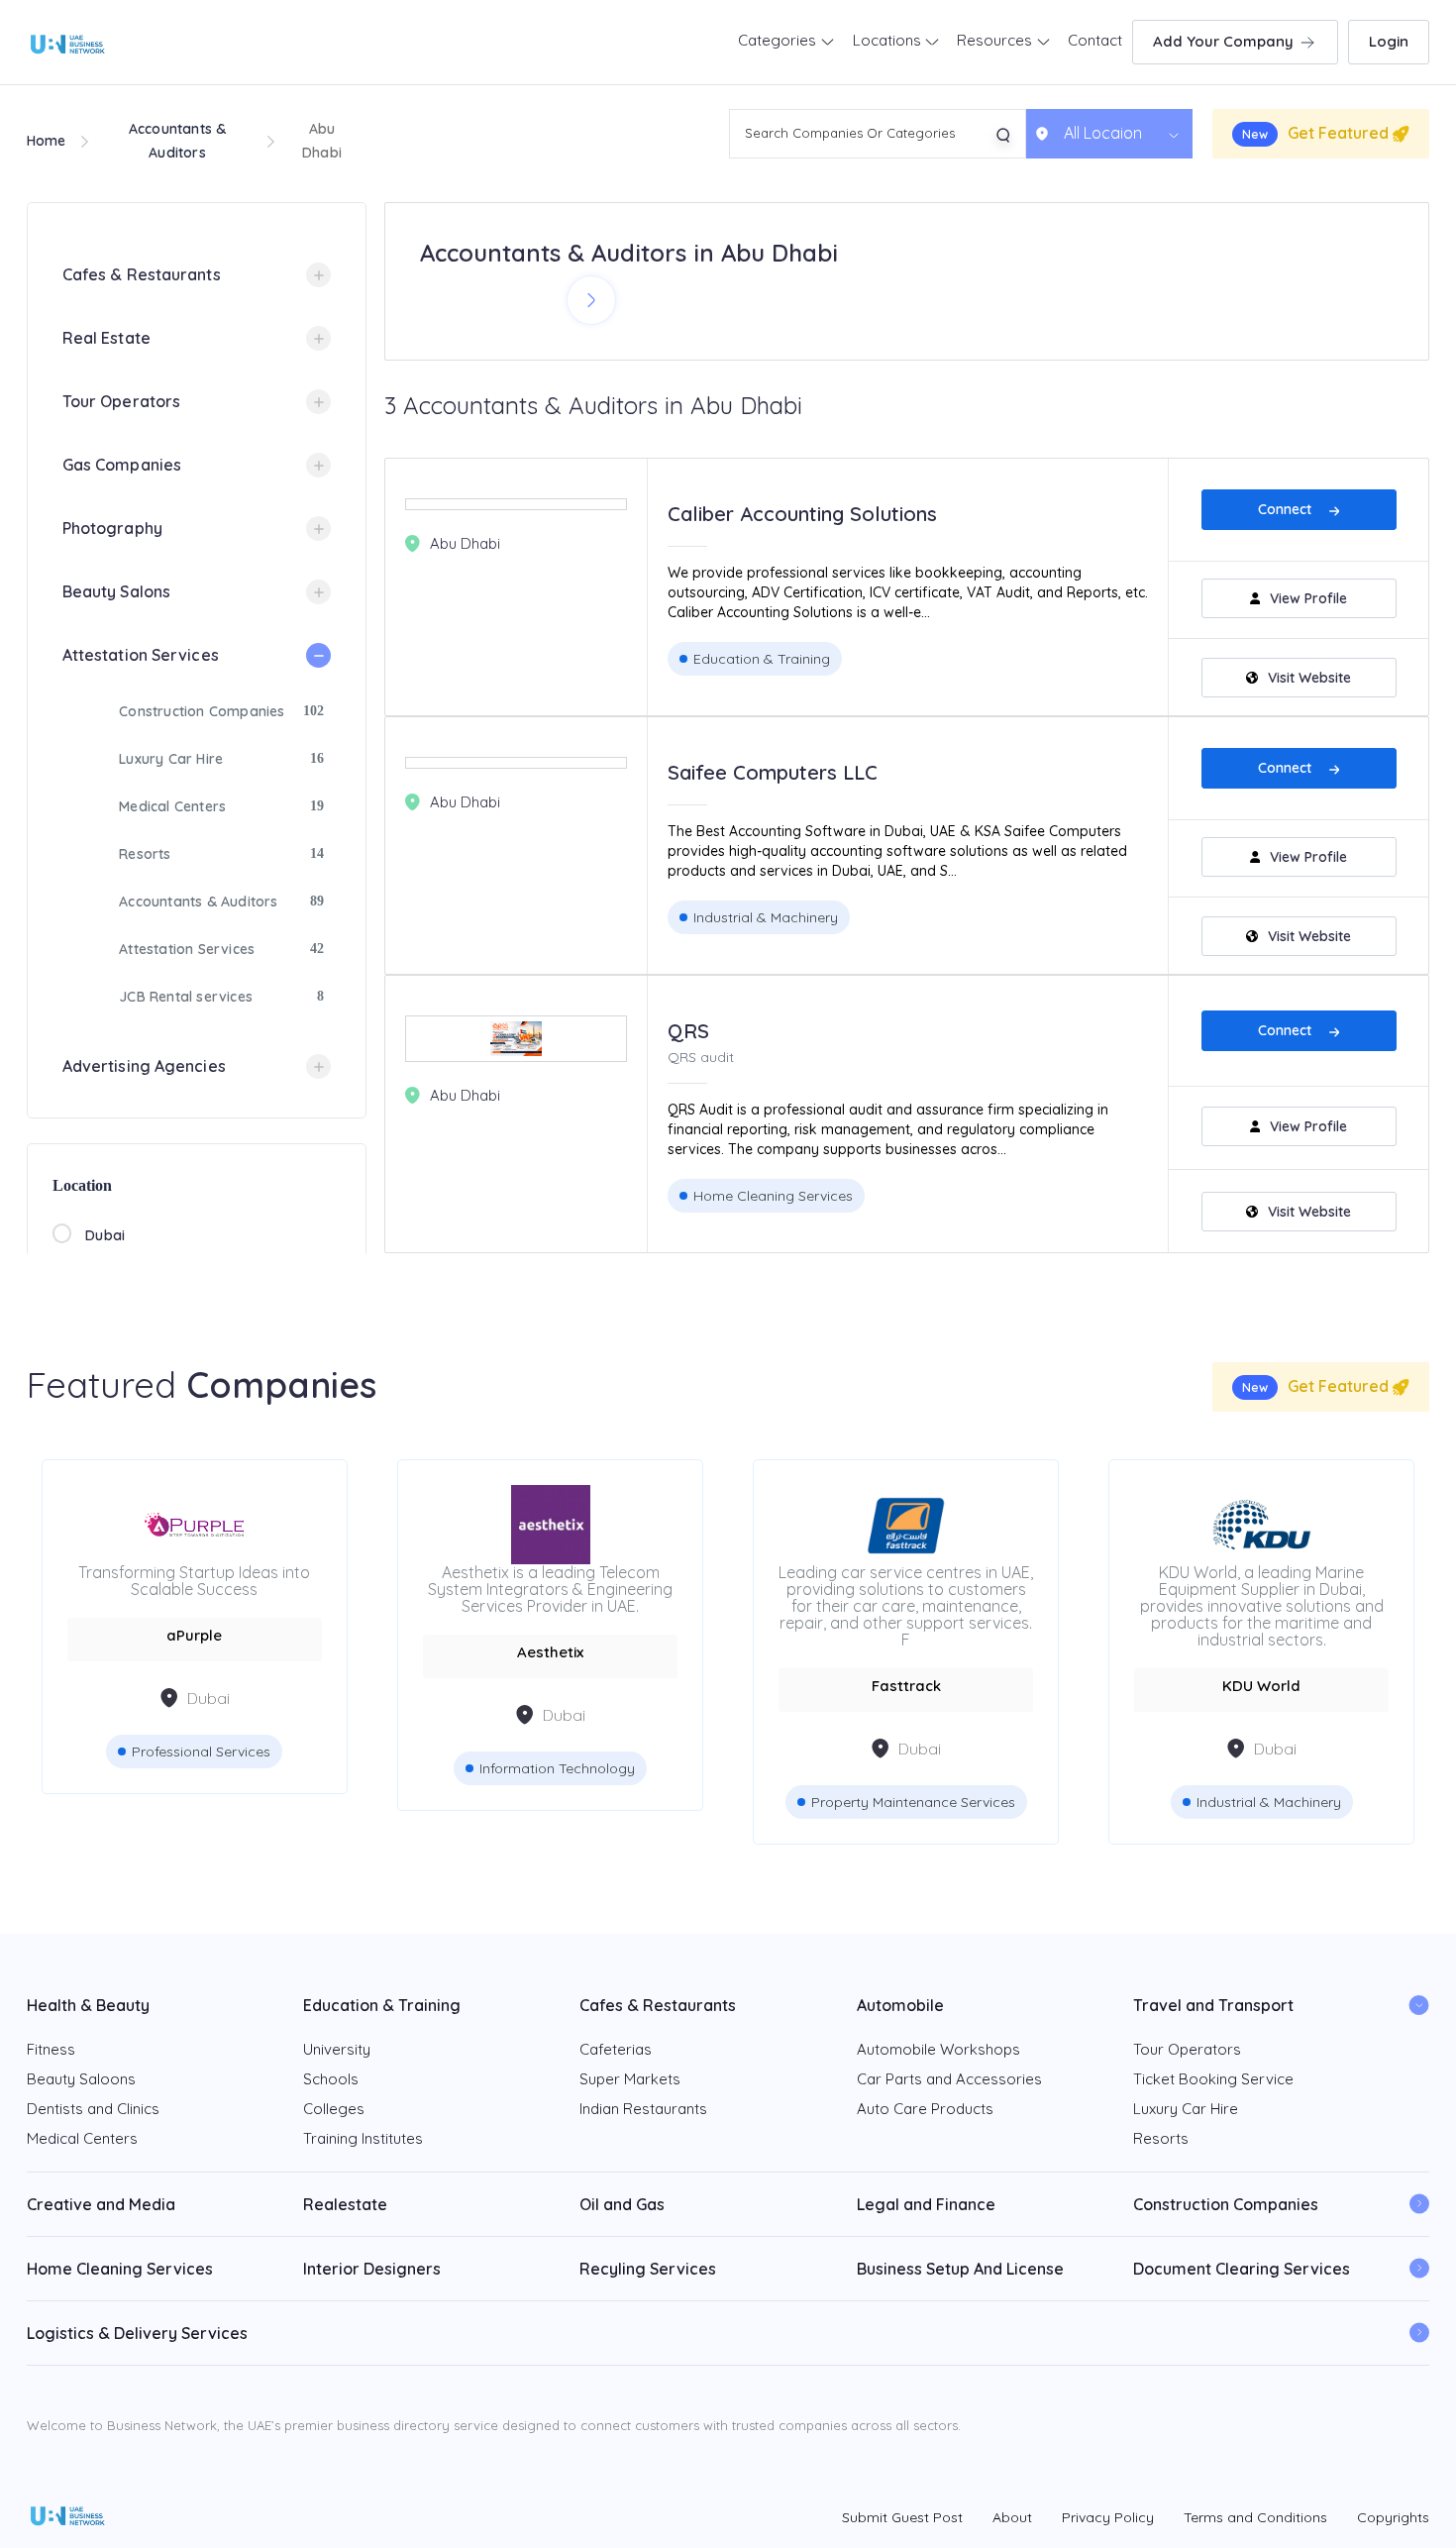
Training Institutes (363, 2138)
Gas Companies (122, 465)
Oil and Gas (622, 2204)
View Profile (1308, 598)
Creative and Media (101, 2204)
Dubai (105, 1235)
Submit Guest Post (902, 2517)
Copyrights (1393, 2517)
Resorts (145, 854)
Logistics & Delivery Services (137, 2333)
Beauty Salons (116, 591)
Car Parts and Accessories (949, 2079)
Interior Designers (372, 2269)
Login (1389, 41)
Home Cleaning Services (773, 1196)
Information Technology (254, 1768)
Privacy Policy (1108, 2517)
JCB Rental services (186, 997)
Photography (112, 528)
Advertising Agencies (144, 1066)
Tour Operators (121, 401)
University (337, 2049)
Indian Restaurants (643, 2109)
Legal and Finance (926, 2204)
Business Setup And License (960, 2269)
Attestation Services (141, 655)
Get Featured (1317, 133)
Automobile (900, 2005)
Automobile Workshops (938, 2049)
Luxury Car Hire (171, 759)
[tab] (197, 274)
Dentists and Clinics (93, 2109)
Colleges (334, 2109)
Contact (1095, 40)
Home (47, 141)
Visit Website (1309, 678)
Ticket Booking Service (1213, 2079)
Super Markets (630, 2079)
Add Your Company (1225, 41)
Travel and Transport (1213, 2005)
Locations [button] (889, 40)
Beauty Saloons (81, 2079)
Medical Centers (172, 806)
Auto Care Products (925, 2109)
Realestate (345, 2204)
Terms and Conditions (1255, 2517)
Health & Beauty (88, 2005)
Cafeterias (616, 2049)
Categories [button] (779, 40)
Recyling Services (648, 2269)
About (1012, 2517)
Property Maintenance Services (610, 1802)
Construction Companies (202, 711)
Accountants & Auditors (198, 902)
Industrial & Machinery (766, 917)
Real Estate (106, 338)
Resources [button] (996, 40)
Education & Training (762, 659)
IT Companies (1321, 1768)
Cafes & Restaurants (142, 274)
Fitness (51, 2049)
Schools (331, 2079)
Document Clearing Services (1242, 2269)
